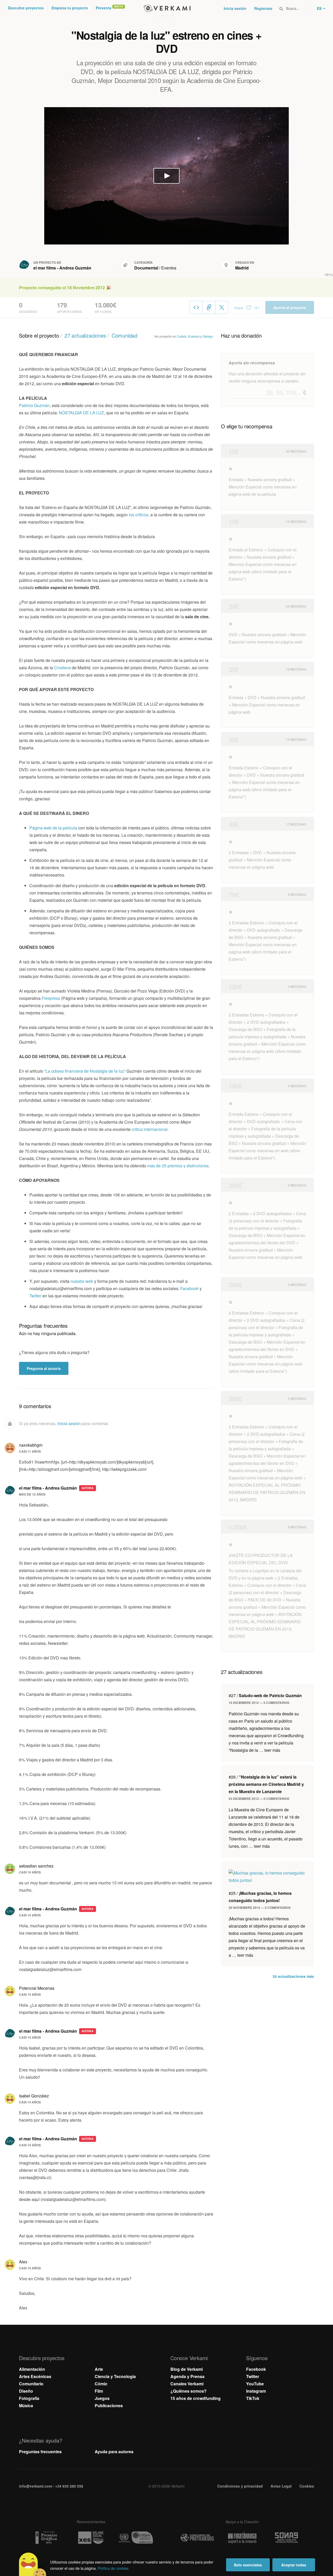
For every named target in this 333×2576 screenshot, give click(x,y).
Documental (146, 268)
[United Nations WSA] (136, 2538)
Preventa (104, 8)
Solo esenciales (248, 2565)
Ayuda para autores (114, 2452)
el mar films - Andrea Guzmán (62, 268)
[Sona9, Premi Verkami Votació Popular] (287, 2538)
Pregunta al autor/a (44, 1368)
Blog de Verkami (187, 2369)
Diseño (26, 2391)
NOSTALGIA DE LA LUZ (81, 413)
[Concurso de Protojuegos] (197, 2538)
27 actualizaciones (85, 335)
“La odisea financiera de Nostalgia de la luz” (85, 1071)
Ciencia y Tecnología (115, 2376)
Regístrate (263, 8)
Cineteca (62, 668)
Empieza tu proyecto (70, 8)
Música (26, 2406)
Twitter (35, 1296)
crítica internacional (150, 1129)
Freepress (51, 998)
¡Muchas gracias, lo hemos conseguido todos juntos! (260, 1897)
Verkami (167, 8)
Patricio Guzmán (34, 405)
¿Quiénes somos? (188, 2391)
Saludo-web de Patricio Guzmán (265, 1695)
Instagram (256, 2391)
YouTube (255, 2384)
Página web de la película (53, 828)
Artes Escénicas (35, 2376)
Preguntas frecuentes (40, 2452)
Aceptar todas (294, 2565)
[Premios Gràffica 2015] (46, 2538)
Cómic (101, 2384)
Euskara (194, 336)
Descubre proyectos (26, 8)
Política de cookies (113, 2568)
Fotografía (29, 2398)
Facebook (189, 1288)
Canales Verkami (187, 2384)
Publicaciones (109, 2406)
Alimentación (32, 2369)
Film (99, 2391)
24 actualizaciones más (293, 1976)
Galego (208, 336)
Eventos (169, 268)
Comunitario (31, 2384)
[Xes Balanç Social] (91, 2538)
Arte (99, 2369)
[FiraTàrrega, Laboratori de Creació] (242, 2538)
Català (182, 336)
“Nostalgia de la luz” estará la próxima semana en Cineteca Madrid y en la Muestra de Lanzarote (266, 1784)
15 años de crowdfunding (196, 2398)
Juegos (102, 2398)
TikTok (253, 2398)
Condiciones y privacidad (240, 2486)
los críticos (139, 515)
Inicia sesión (235, 8)
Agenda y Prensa (187, 2376)
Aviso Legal (281, 2486)
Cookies (307, 2486)
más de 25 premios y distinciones (178, 1166)
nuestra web (82, 1281)
